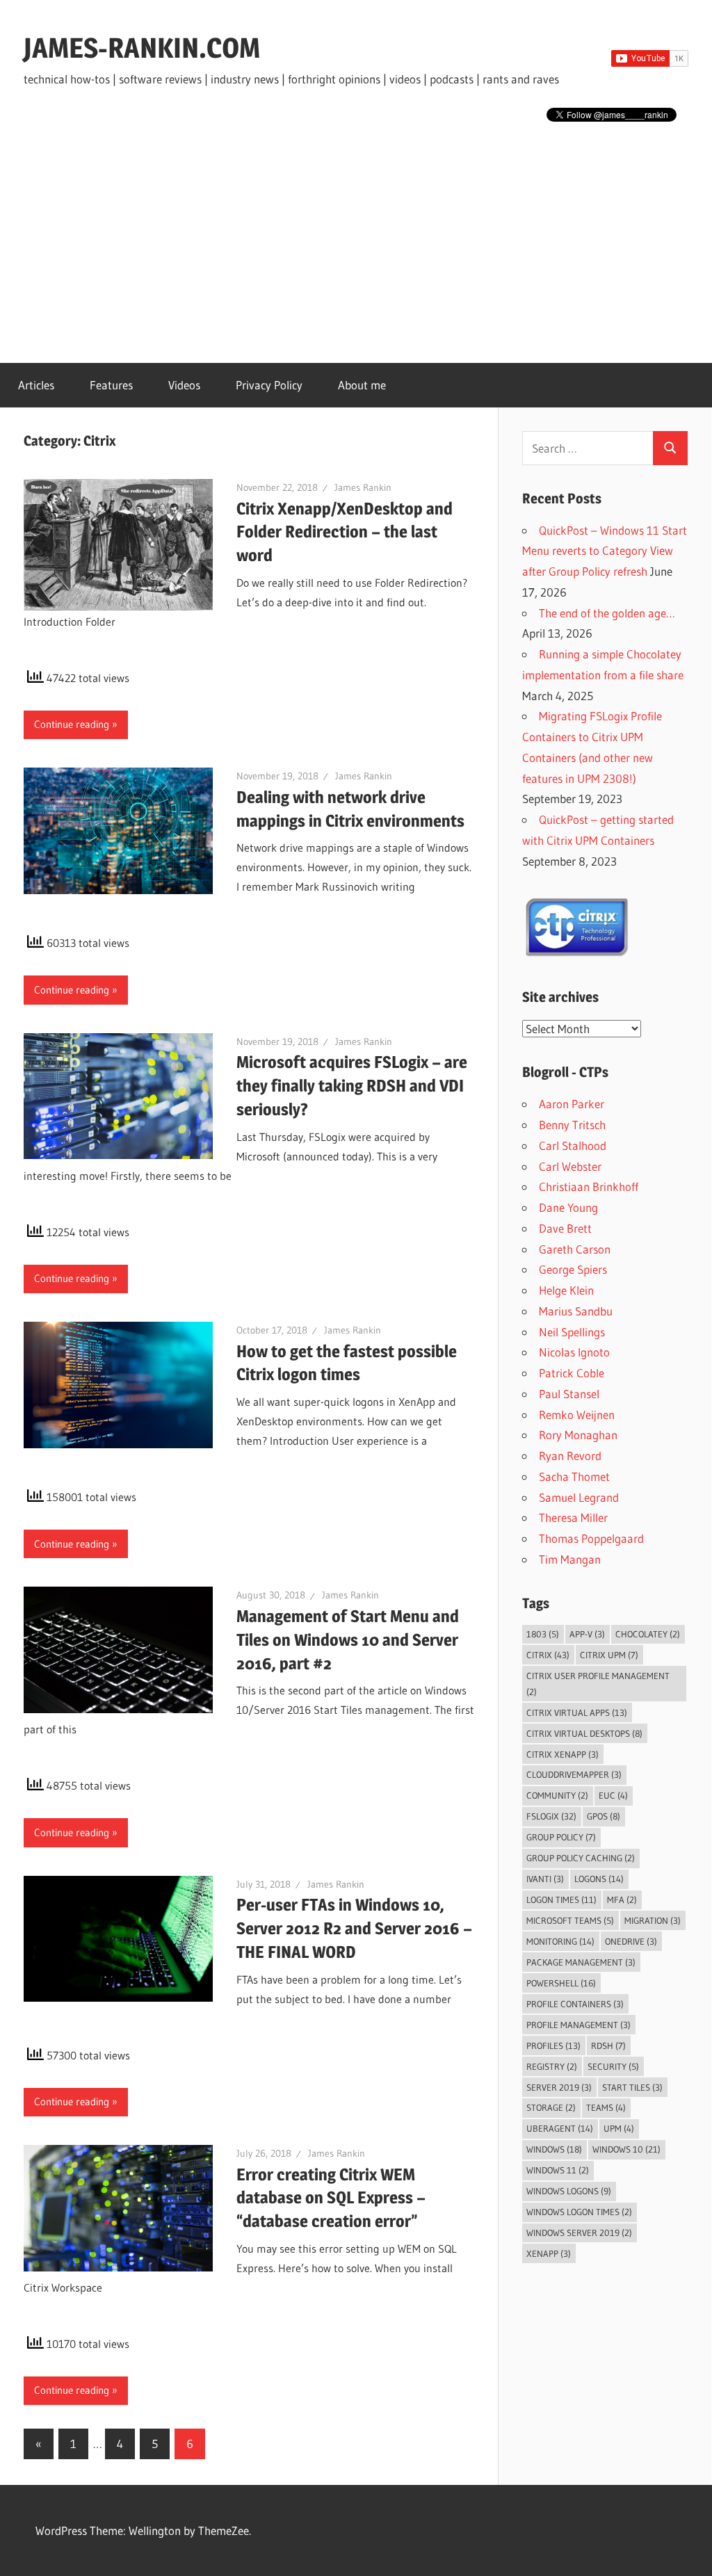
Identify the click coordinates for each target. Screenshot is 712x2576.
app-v (587, 1634)
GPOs (604, 1816)
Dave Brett (565, 1228)
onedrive (631, 1941)
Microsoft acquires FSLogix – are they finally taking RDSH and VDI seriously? (352, 1086)
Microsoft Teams (570, 1920)
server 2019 (559, 2087)
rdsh (608, 2046)
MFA (622, 1899)
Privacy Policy (269, 385)
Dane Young (568, 1207)
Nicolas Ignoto (574, 1352)
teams (606, 2107)
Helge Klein (566, 1290)
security (613, 2066)
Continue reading (72, 724)
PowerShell (561, 1983)
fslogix (551, 1816)
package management (581, 1962)
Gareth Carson (575, 1249)
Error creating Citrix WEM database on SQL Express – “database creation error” (331, 2198)
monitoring (560, 1941)
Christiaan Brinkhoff (589, 1186)
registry (552, 2066)
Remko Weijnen (577, 1415)
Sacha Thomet (574, 1476)
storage (551, 2107)
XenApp (549, 2253)
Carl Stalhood (573, 1145)
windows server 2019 (579, 2233)
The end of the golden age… (607, 613)
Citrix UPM (609, 1655)
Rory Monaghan (578, 1435)
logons (599, 1879)
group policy (561, 1837)
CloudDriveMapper (574, 1774)
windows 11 (558, 2170)
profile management (578, 2025)
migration (653, 1920)
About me (362, 385)
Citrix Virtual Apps (577, 1712)
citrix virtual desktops (584, 1733)
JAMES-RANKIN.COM (142, 48)
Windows (554, 2149)
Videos (184, 385)
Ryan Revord (570, 1456)
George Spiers (573, 1269)
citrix (548, 1655)
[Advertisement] (356, 235)
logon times (561, 1899)
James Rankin (363, 487)
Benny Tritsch (572, 1125)
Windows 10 (626, 2149)
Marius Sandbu (576, 1311)
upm (619, 2128)
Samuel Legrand (579, 1497)
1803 (543, 1634)
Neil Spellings (572, 1332)
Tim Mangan (570, 1559)
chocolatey (648, 1634)
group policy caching (581, 1858)
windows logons (569, 2191)
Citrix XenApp (563, 1754)
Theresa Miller (573, 1517)
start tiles (632, 2087)
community (557, 1795)
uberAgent (560, 2128)
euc (613, 1795)
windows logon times (579, 2212)
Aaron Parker (572, 1104)
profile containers (575, 2004)
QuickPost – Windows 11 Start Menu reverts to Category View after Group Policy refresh (605, 551)
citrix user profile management (598, 1684)
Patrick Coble (572, 1373)
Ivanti (545, 1879)
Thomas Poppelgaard (591, 1538)
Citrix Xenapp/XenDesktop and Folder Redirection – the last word (345, 532)
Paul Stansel (569, 1394)
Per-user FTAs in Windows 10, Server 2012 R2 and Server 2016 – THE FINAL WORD (354, 1928)
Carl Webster (570, 1166)
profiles (553, 2046)
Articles (36, 385)
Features (111, 385)
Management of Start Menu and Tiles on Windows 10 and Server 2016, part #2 (348, 1640)
